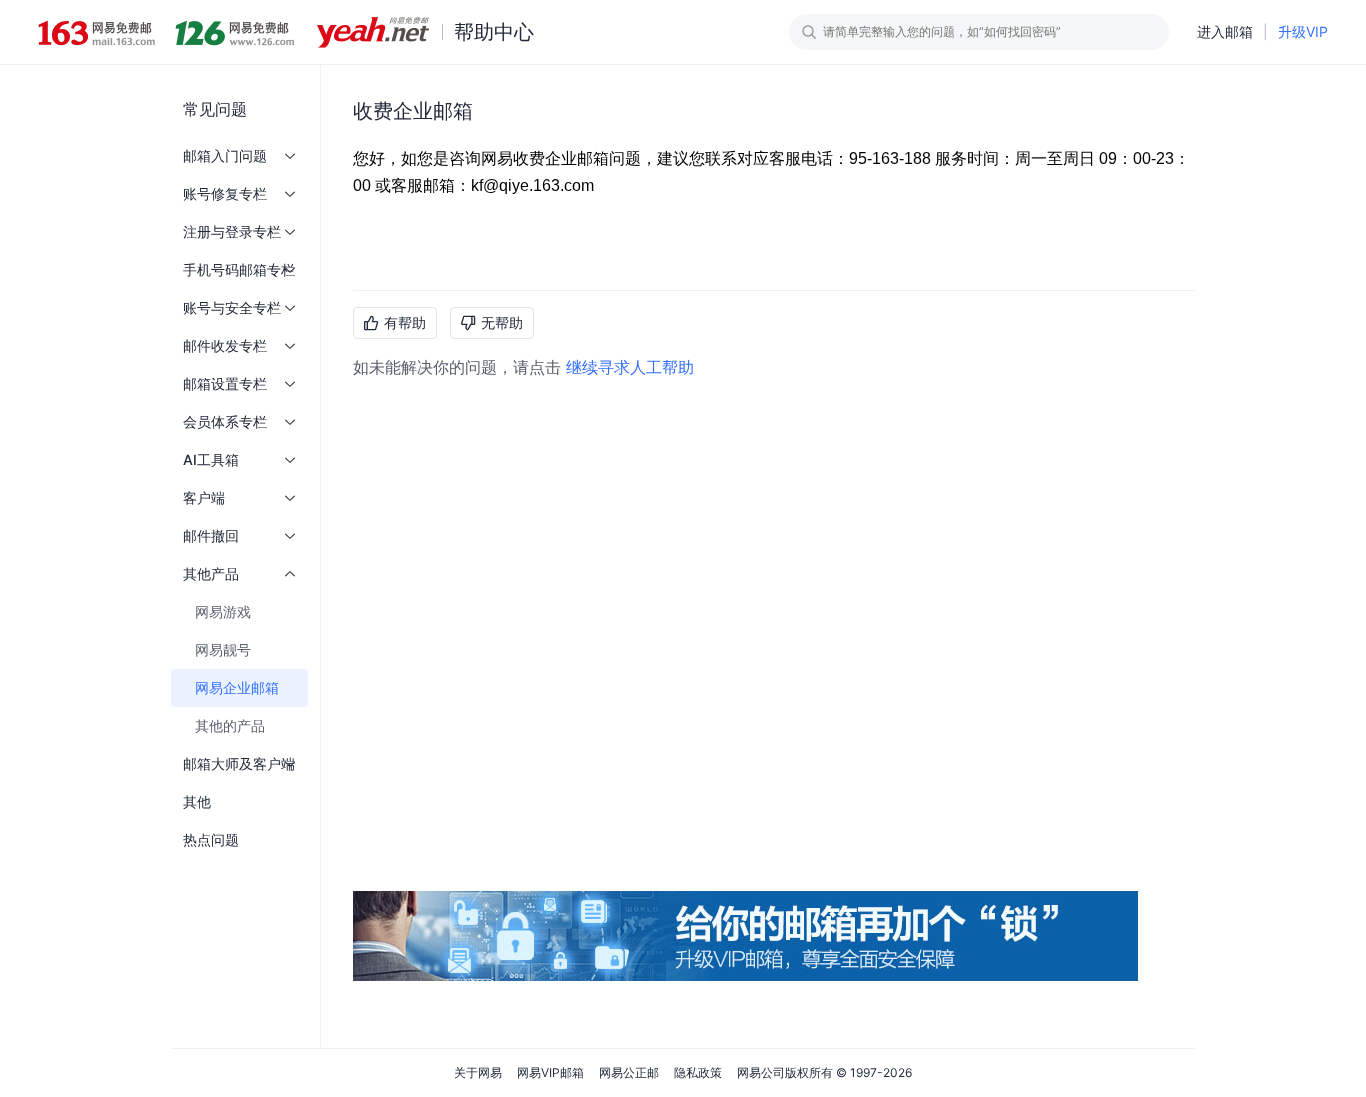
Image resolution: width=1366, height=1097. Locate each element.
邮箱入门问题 (225, 155)
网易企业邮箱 (237, 687)
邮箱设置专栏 (225, 383)
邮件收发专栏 (225, 345)
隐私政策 (698, 1072)
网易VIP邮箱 (550, 1072)
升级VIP (1303, 31)
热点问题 (211, 839)
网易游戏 (223, 611)
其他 (197, 801)
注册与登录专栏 (232, 231)
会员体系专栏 (225, 421)
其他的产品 (230, 725)
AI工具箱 (211, 459)
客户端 (204, 497)
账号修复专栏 (225, 193)
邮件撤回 (211, 535)
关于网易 (478, 1072)
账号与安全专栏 (232, 307)
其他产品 (211, 573)
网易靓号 (223, 649)
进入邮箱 (1225, 31)
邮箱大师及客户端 (239, 763)
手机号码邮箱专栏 (239, 269)
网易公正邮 (629, 1072)
